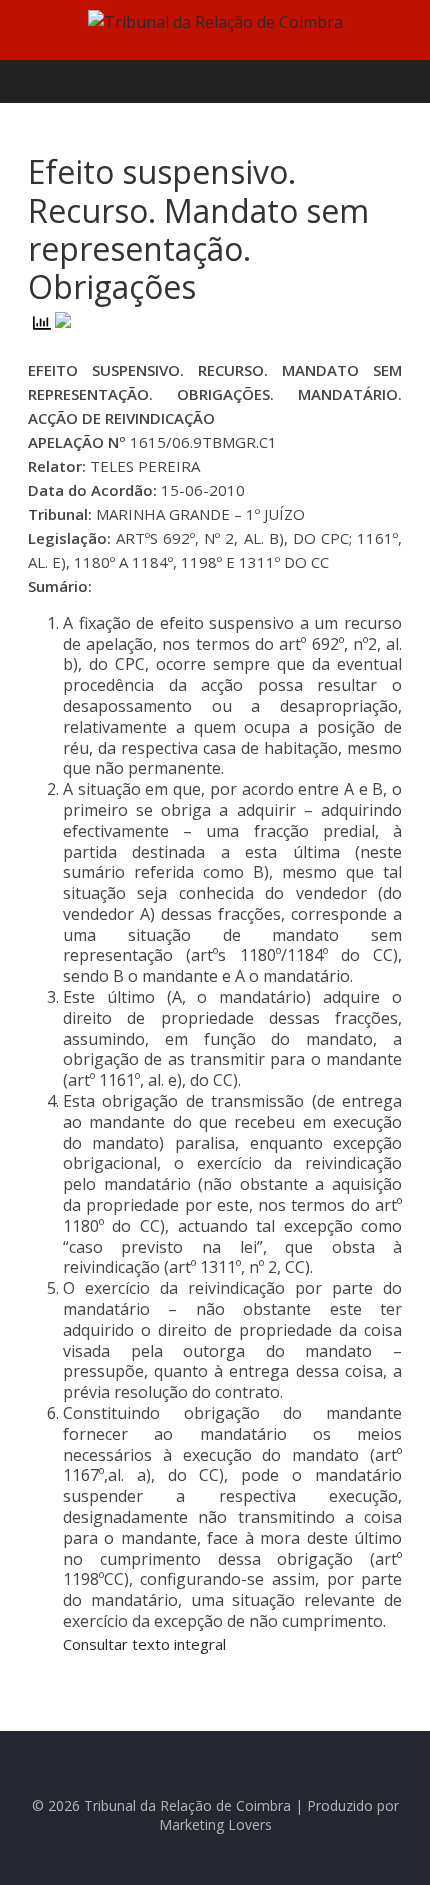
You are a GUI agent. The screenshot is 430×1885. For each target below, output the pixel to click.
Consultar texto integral (144, 1644)
